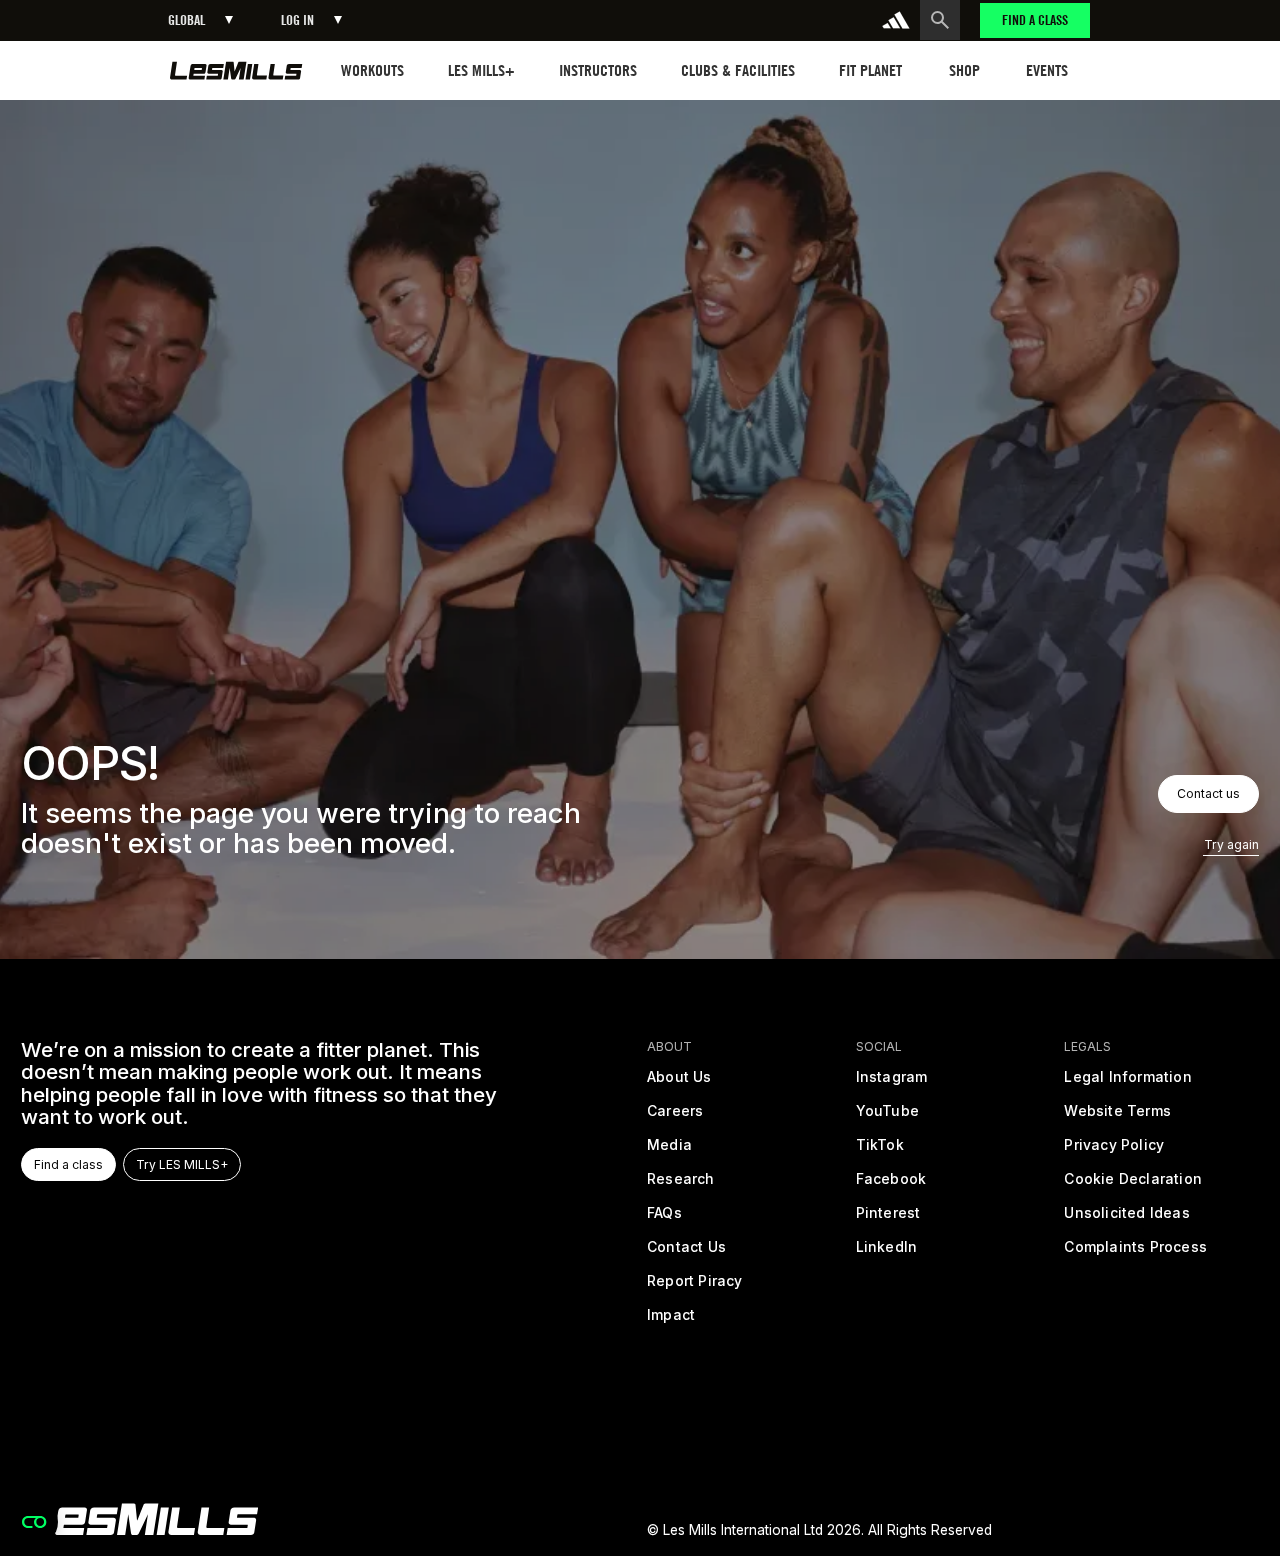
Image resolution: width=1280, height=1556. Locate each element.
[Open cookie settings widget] (34, 1522)
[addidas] (896, 20)
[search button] (940, 20)
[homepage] (236, 70)
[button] (200, 20)
